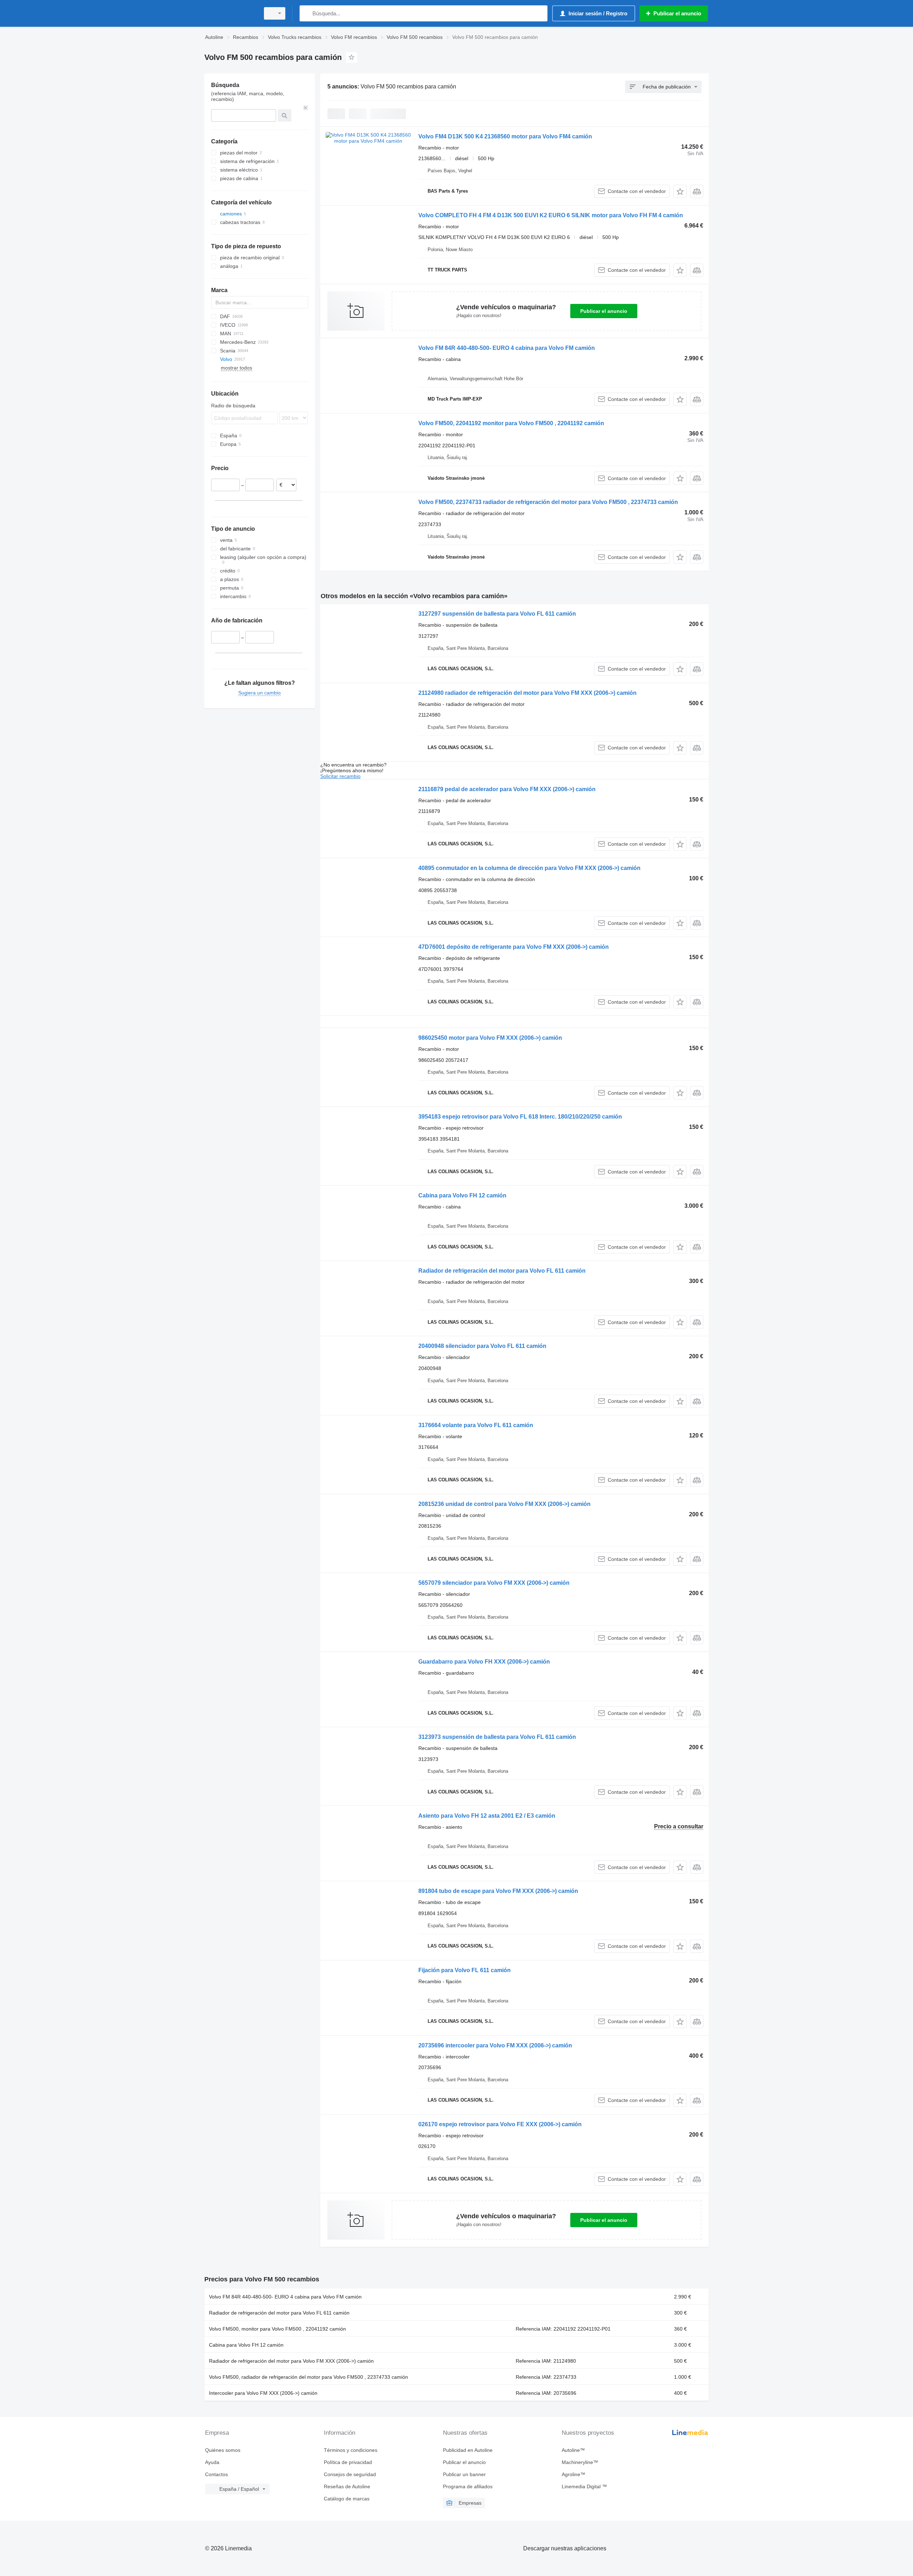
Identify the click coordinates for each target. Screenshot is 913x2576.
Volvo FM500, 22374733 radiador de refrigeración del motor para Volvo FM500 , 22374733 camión (548, 502)
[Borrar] (306, 108)
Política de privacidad (348, 2462)
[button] (680, 191)
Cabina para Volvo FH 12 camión (462, 1195)
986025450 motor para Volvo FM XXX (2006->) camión (490, 1038)
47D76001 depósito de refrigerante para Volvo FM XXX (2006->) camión (514, 947)
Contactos (216, 2474)
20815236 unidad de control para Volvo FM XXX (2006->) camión (504, 1504)
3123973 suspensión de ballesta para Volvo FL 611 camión (497, 1737)
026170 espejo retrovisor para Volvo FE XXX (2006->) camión (500, 2124)
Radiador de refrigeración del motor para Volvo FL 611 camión (502, 1271)
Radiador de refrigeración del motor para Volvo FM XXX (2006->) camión (291, 2361)
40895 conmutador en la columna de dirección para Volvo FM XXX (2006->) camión (529, 868)
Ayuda (212, 2462)
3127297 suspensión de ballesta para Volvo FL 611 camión (497, 614)
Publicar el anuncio (604, 311)
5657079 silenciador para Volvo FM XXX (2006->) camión (494, 1583)
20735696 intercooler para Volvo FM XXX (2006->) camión (495, 2045)
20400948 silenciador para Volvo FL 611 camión (482, 1346)
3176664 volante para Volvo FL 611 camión (476, 1425)
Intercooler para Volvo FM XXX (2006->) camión (263, 2393)
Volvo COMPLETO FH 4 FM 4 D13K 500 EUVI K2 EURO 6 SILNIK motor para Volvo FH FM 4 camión (551, 215)
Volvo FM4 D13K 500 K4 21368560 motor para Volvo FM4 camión (505, 136)
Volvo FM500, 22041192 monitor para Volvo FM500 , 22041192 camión (511, 423)
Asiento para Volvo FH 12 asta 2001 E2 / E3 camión (487, 1816)
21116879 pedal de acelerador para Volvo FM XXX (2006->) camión (507, 789)
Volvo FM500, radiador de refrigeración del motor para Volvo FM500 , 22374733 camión (308, 2377)
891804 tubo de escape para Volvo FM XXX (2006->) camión (498, 1891)
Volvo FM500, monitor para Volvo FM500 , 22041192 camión (277, 2329)
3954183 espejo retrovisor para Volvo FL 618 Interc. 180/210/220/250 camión (520, 1117)
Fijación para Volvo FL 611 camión (465, 1970)
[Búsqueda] (307, 13)
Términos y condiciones (351, 2450)
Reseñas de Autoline (347, 2486)
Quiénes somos (223, 2450)
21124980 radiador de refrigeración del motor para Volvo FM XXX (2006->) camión (527, 693)
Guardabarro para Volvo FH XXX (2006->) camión (484, 1662)
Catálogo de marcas (347, 2499)
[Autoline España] (230, 13)
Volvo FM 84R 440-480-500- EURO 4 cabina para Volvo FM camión (507, 348)
